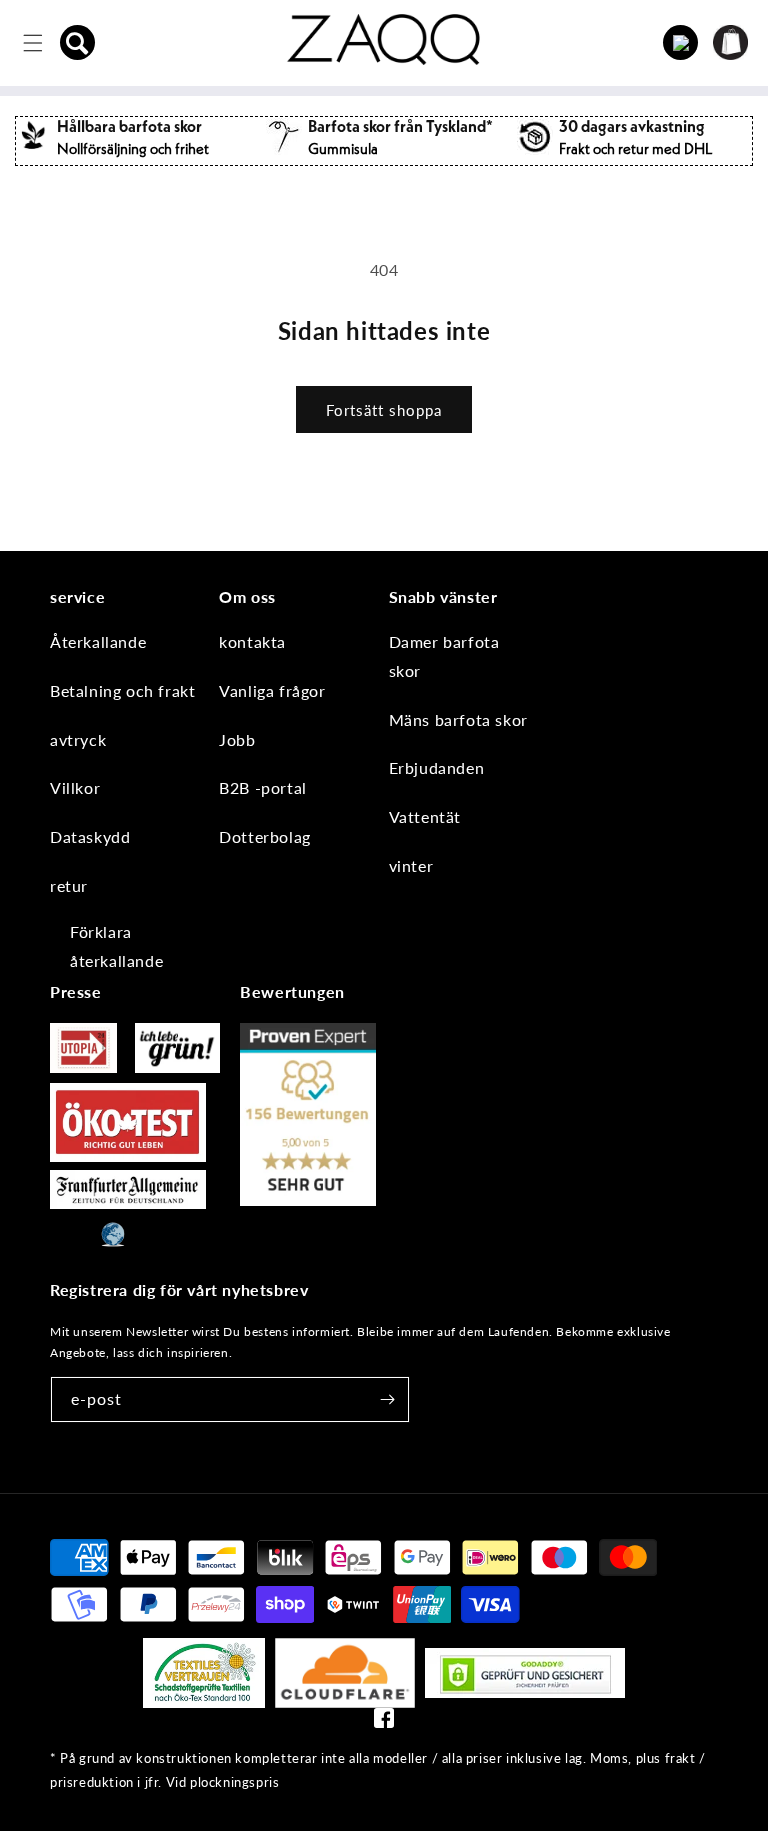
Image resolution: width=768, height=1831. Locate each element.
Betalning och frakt (122, 690)
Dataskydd (90, 836)
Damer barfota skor (444, 656)
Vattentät (425, 816)
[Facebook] (384, 1722)
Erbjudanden (437, 767)
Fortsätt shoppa (384, 410)
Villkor (75, 787)
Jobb (237, 739)
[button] (78, 43)
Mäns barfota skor (458, 719)
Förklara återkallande (116, 946)
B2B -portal (263, 787)
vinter (411, 865)
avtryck (78, 739)
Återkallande (98, 641)
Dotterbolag (265, 836)
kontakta (252, 641)
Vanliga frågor (272, 690)
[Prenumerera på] (387, 1399)
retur (69, 885)
